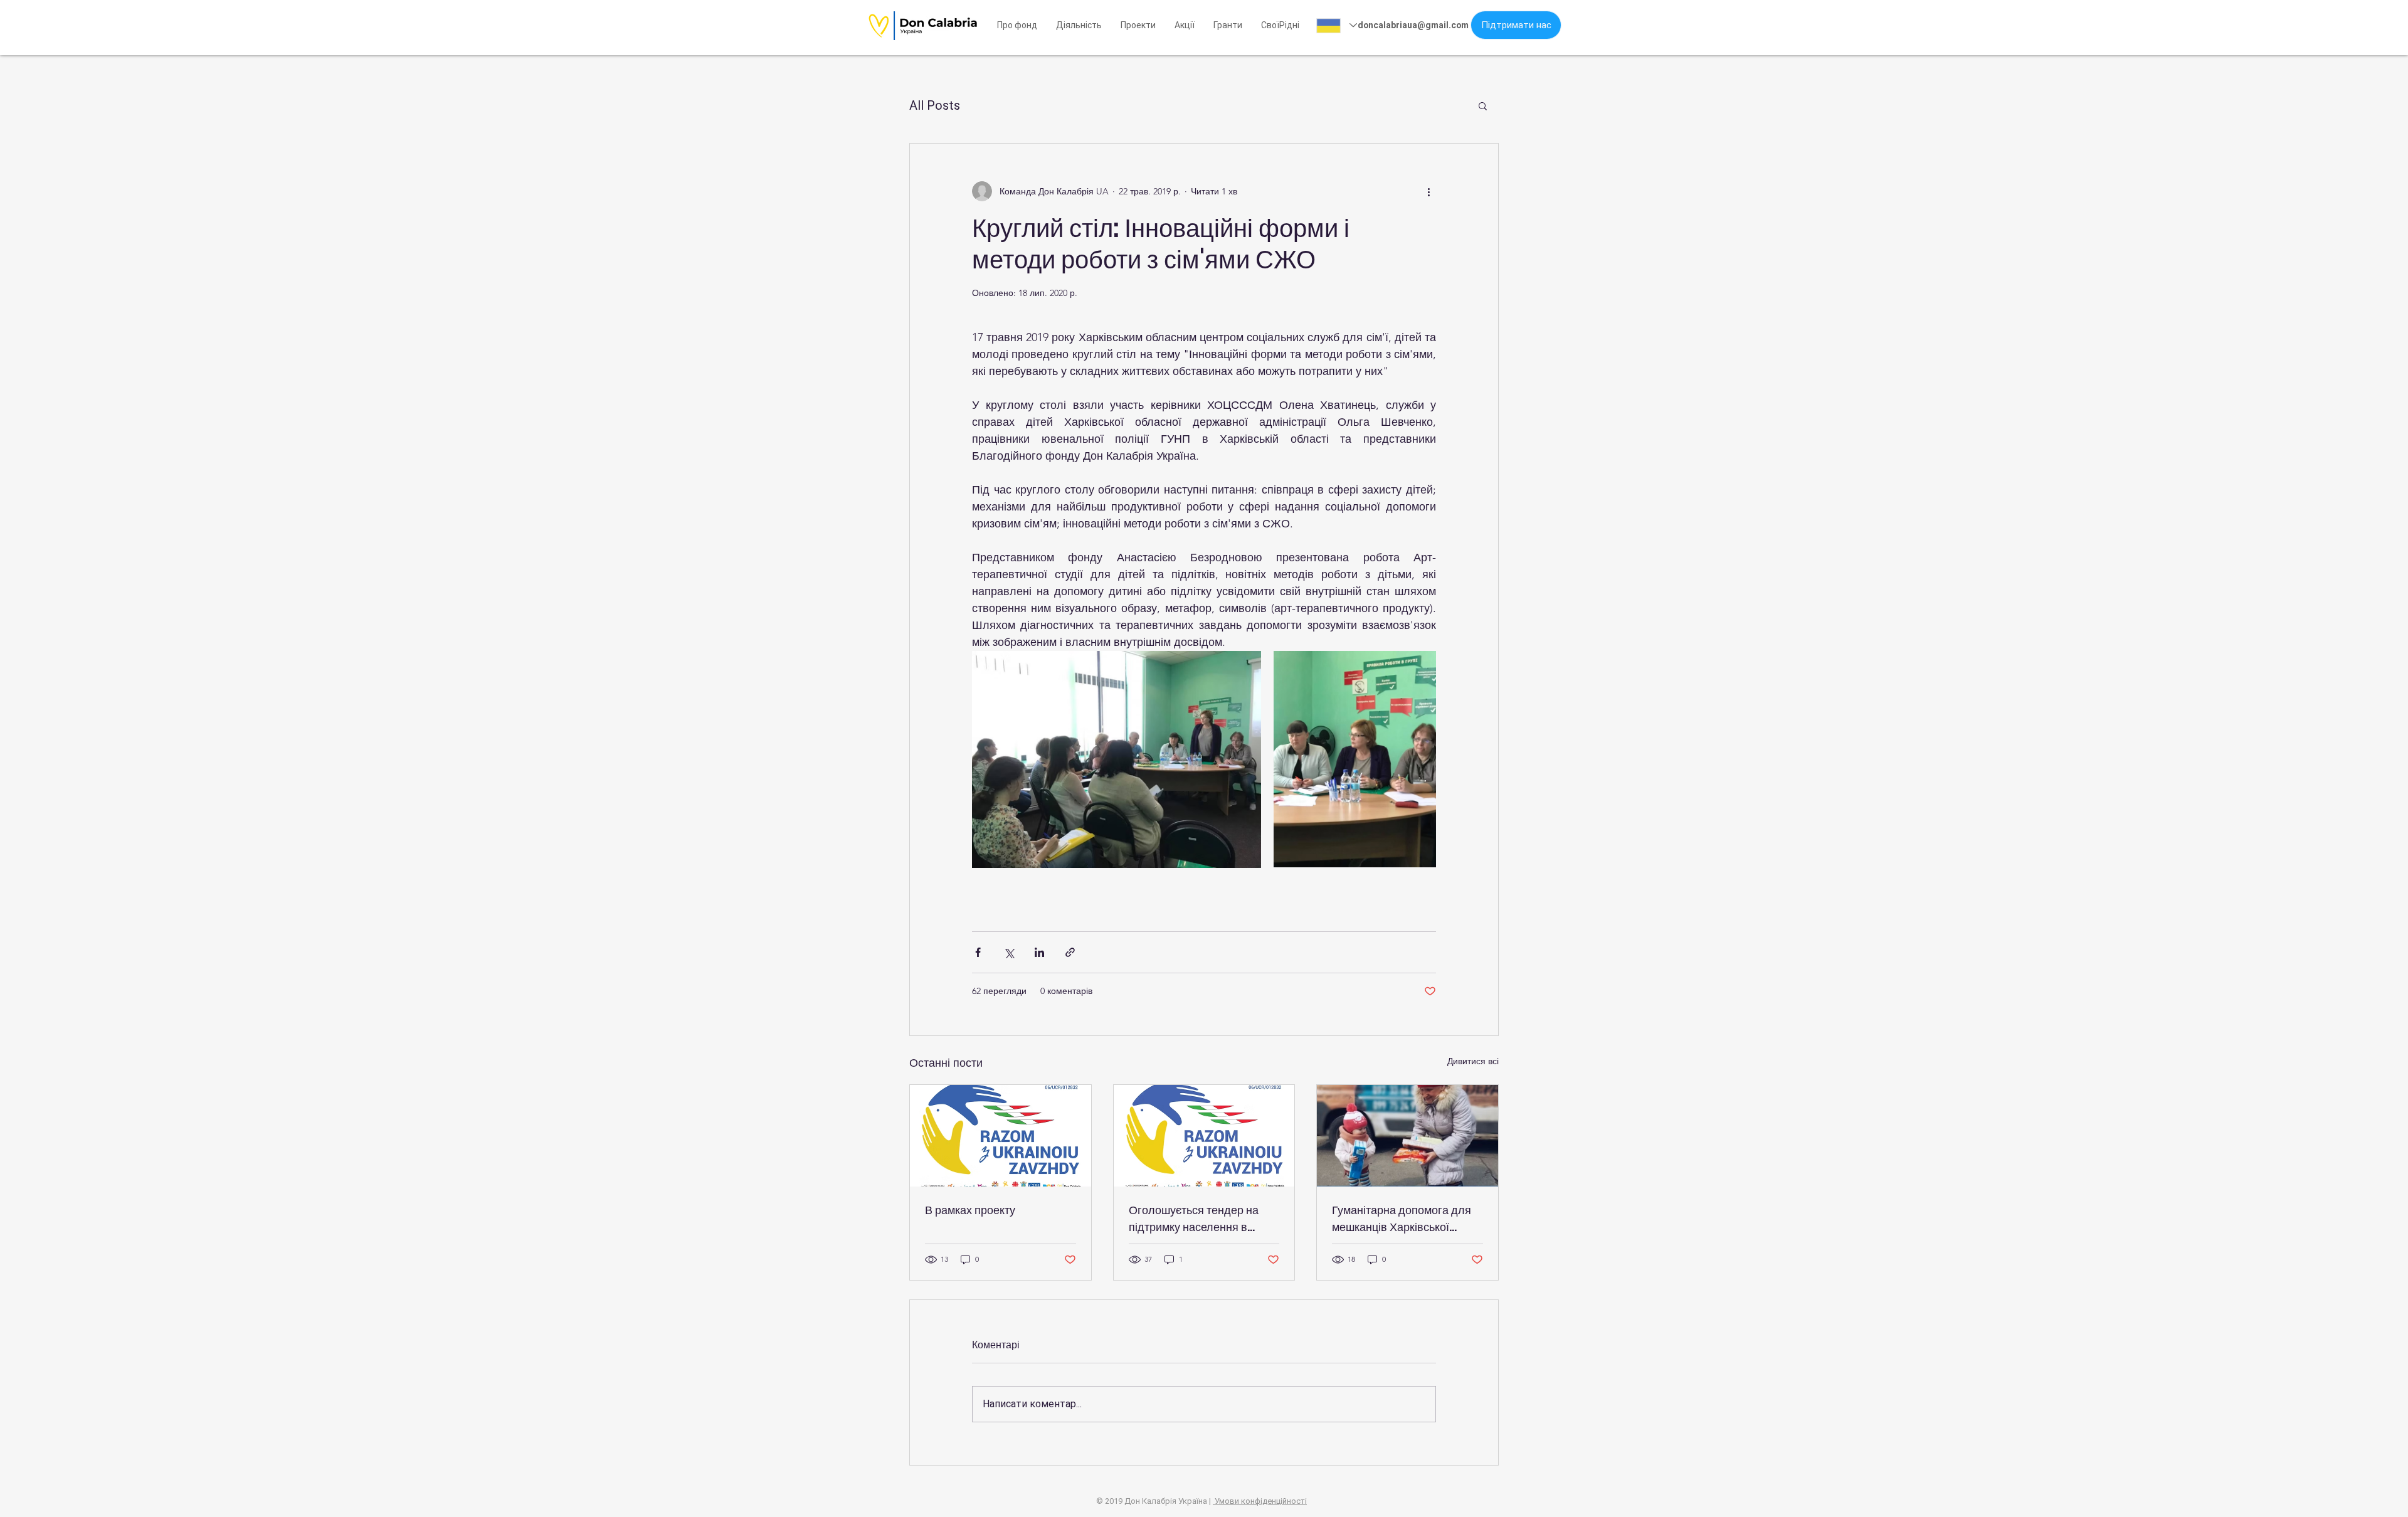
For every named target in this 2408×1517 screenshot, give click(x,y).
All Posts (935, 105)
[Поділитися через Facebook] (978, 952)
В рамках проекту (970, 1210)
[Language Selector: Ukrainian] (1337, 25)
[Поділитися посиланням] (1070, 952)
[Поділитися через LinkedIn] (1039, 952)
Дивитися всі (1473, 1061)
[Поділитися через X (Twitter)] (1009, 952)
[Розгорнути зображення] (1117, 759)
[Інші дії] (1428, 191)
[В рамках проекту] (1001, 1136)
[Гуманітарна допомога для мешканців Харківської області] (1407, 1136)
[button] (1280, 25)
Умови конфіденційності (1260, 1501)
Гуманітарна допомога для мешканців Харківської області (1402, 1219)
